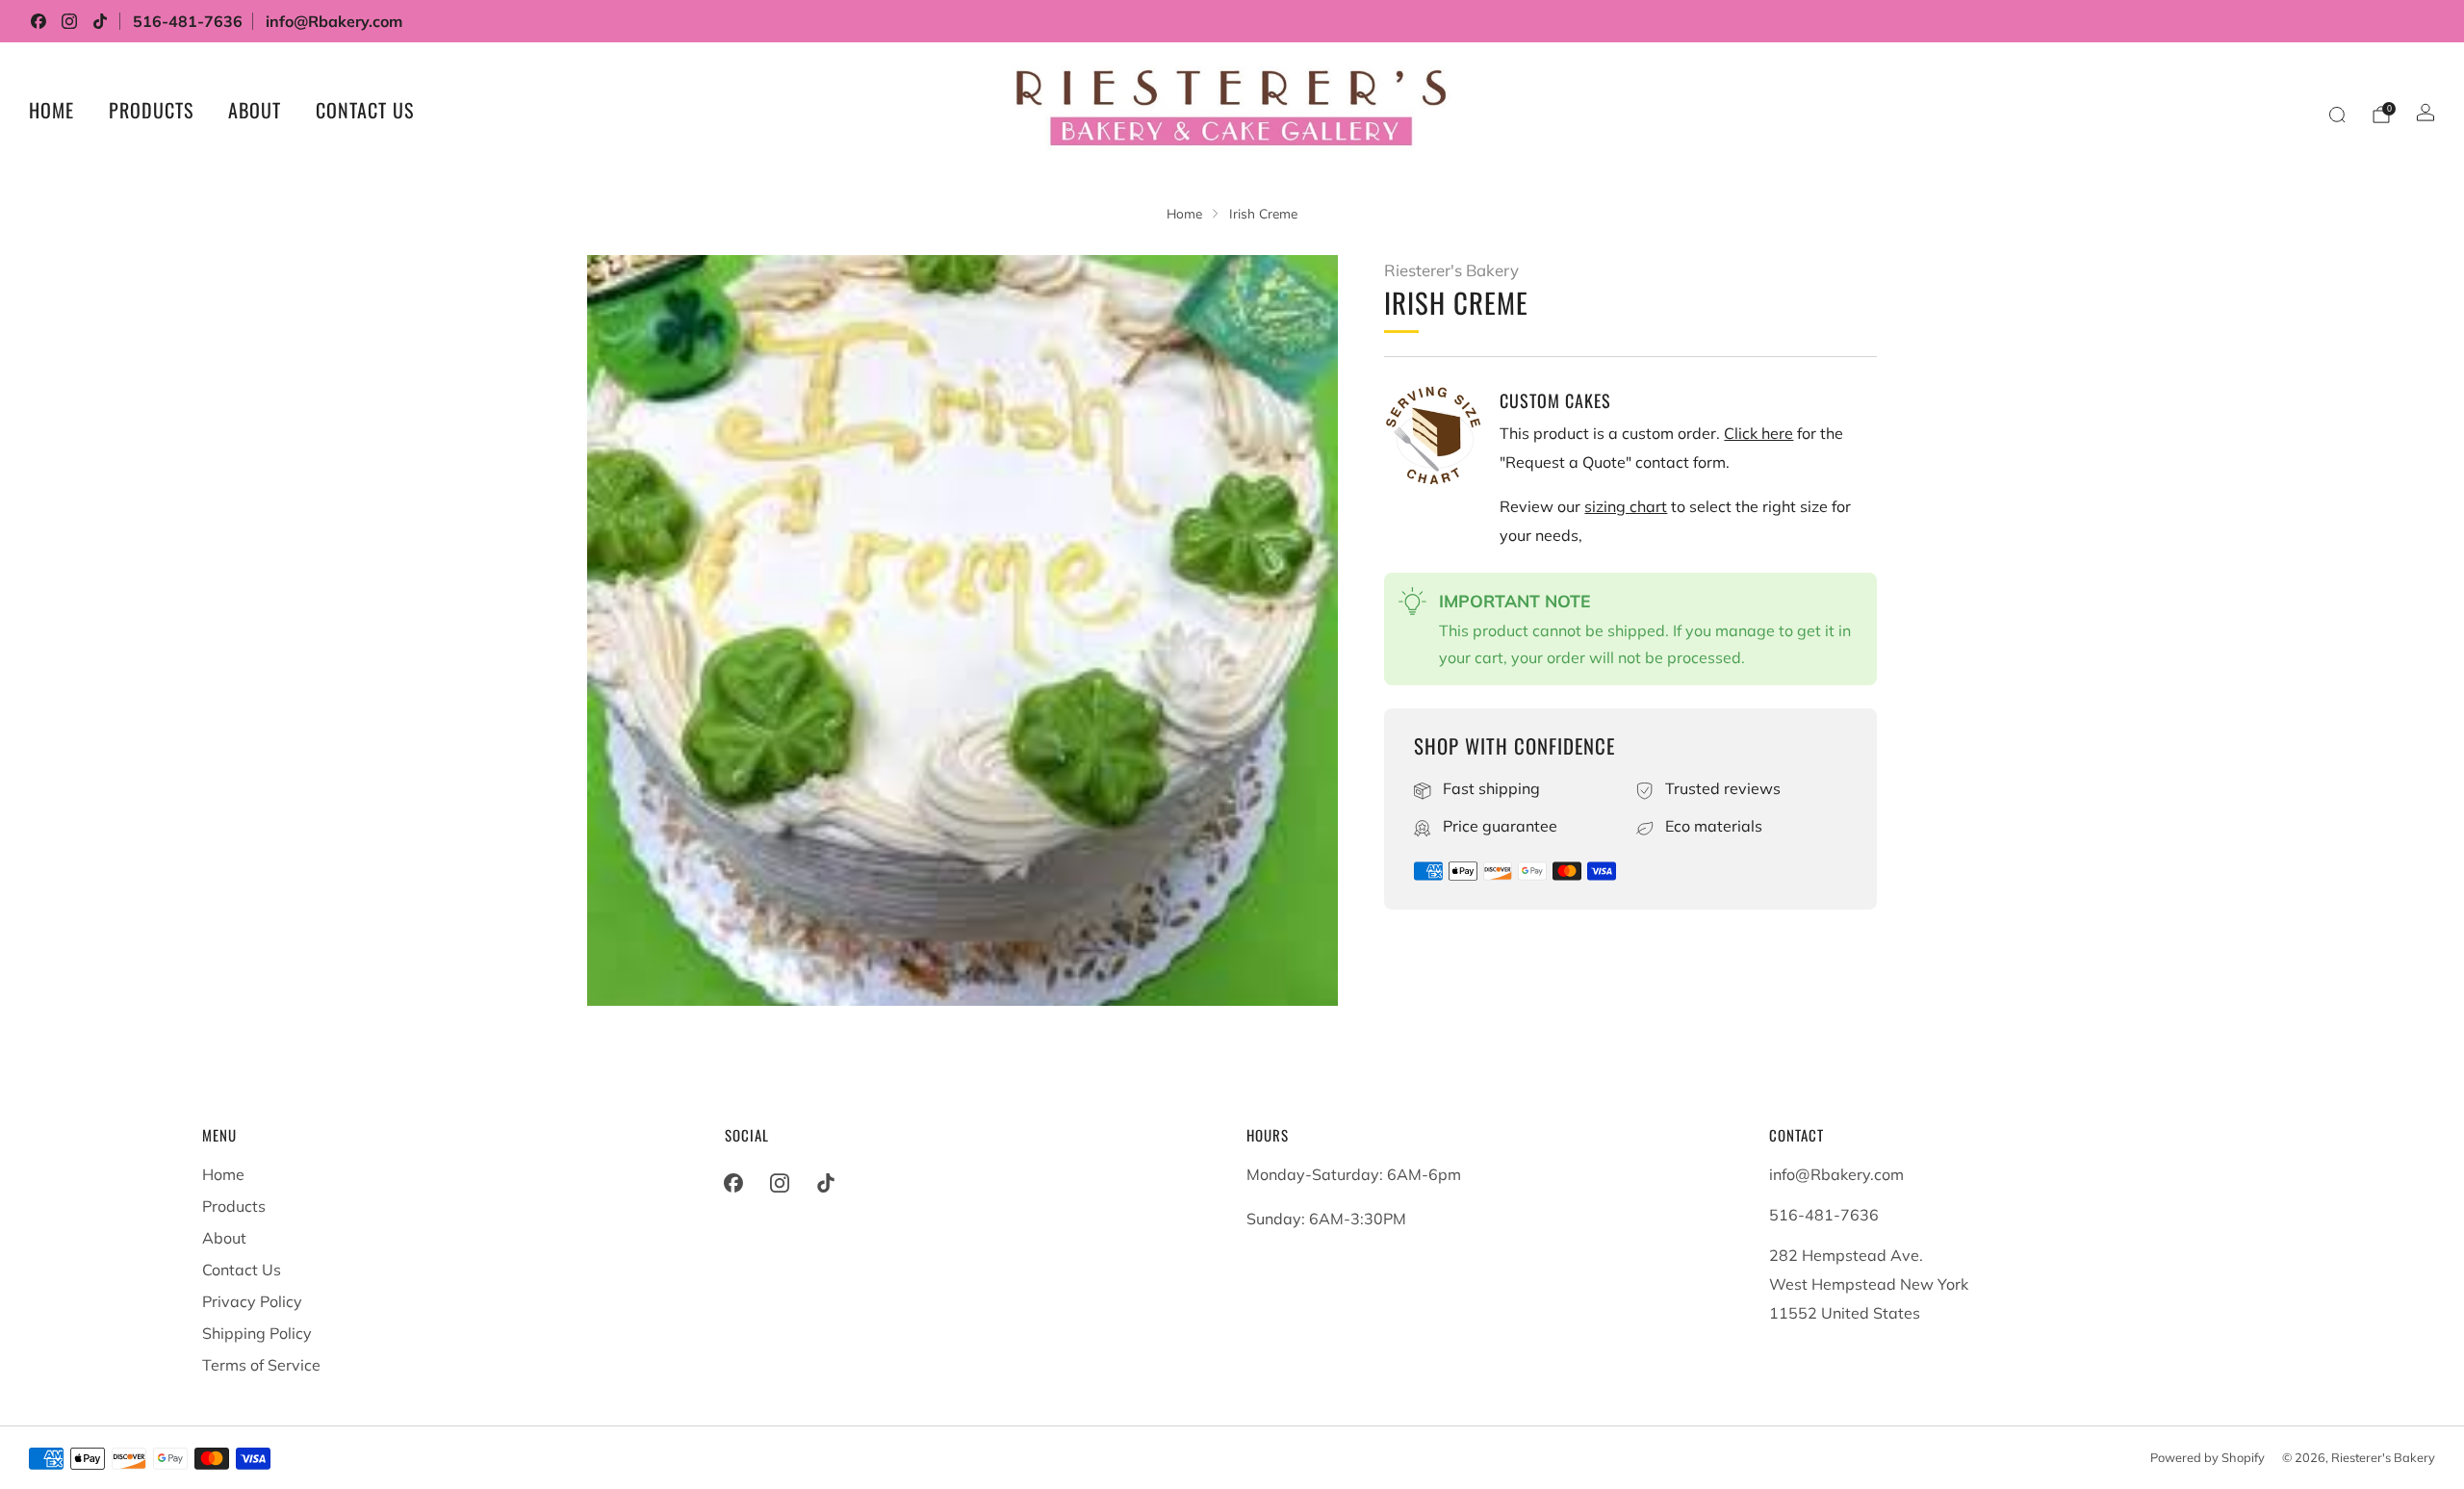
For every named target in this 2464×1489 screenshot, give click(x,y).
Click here (1758, 433)
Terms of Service (261, 1365)
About (255, 110)
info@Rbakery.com (334, 21)
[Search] (2337, 115)
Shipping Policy (257, 1333)
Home (51, 110)
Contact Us (365, 110)
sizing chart (1626, 506)
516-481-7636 (188, 21)
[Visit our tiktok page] (100, 21)
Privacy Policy (252, 1301)
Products (151, 110)
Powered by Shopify (2207, 1457)
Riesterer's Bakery (1451, 270)
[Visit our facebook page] (38, 21)
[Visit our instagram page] (69, 21)
